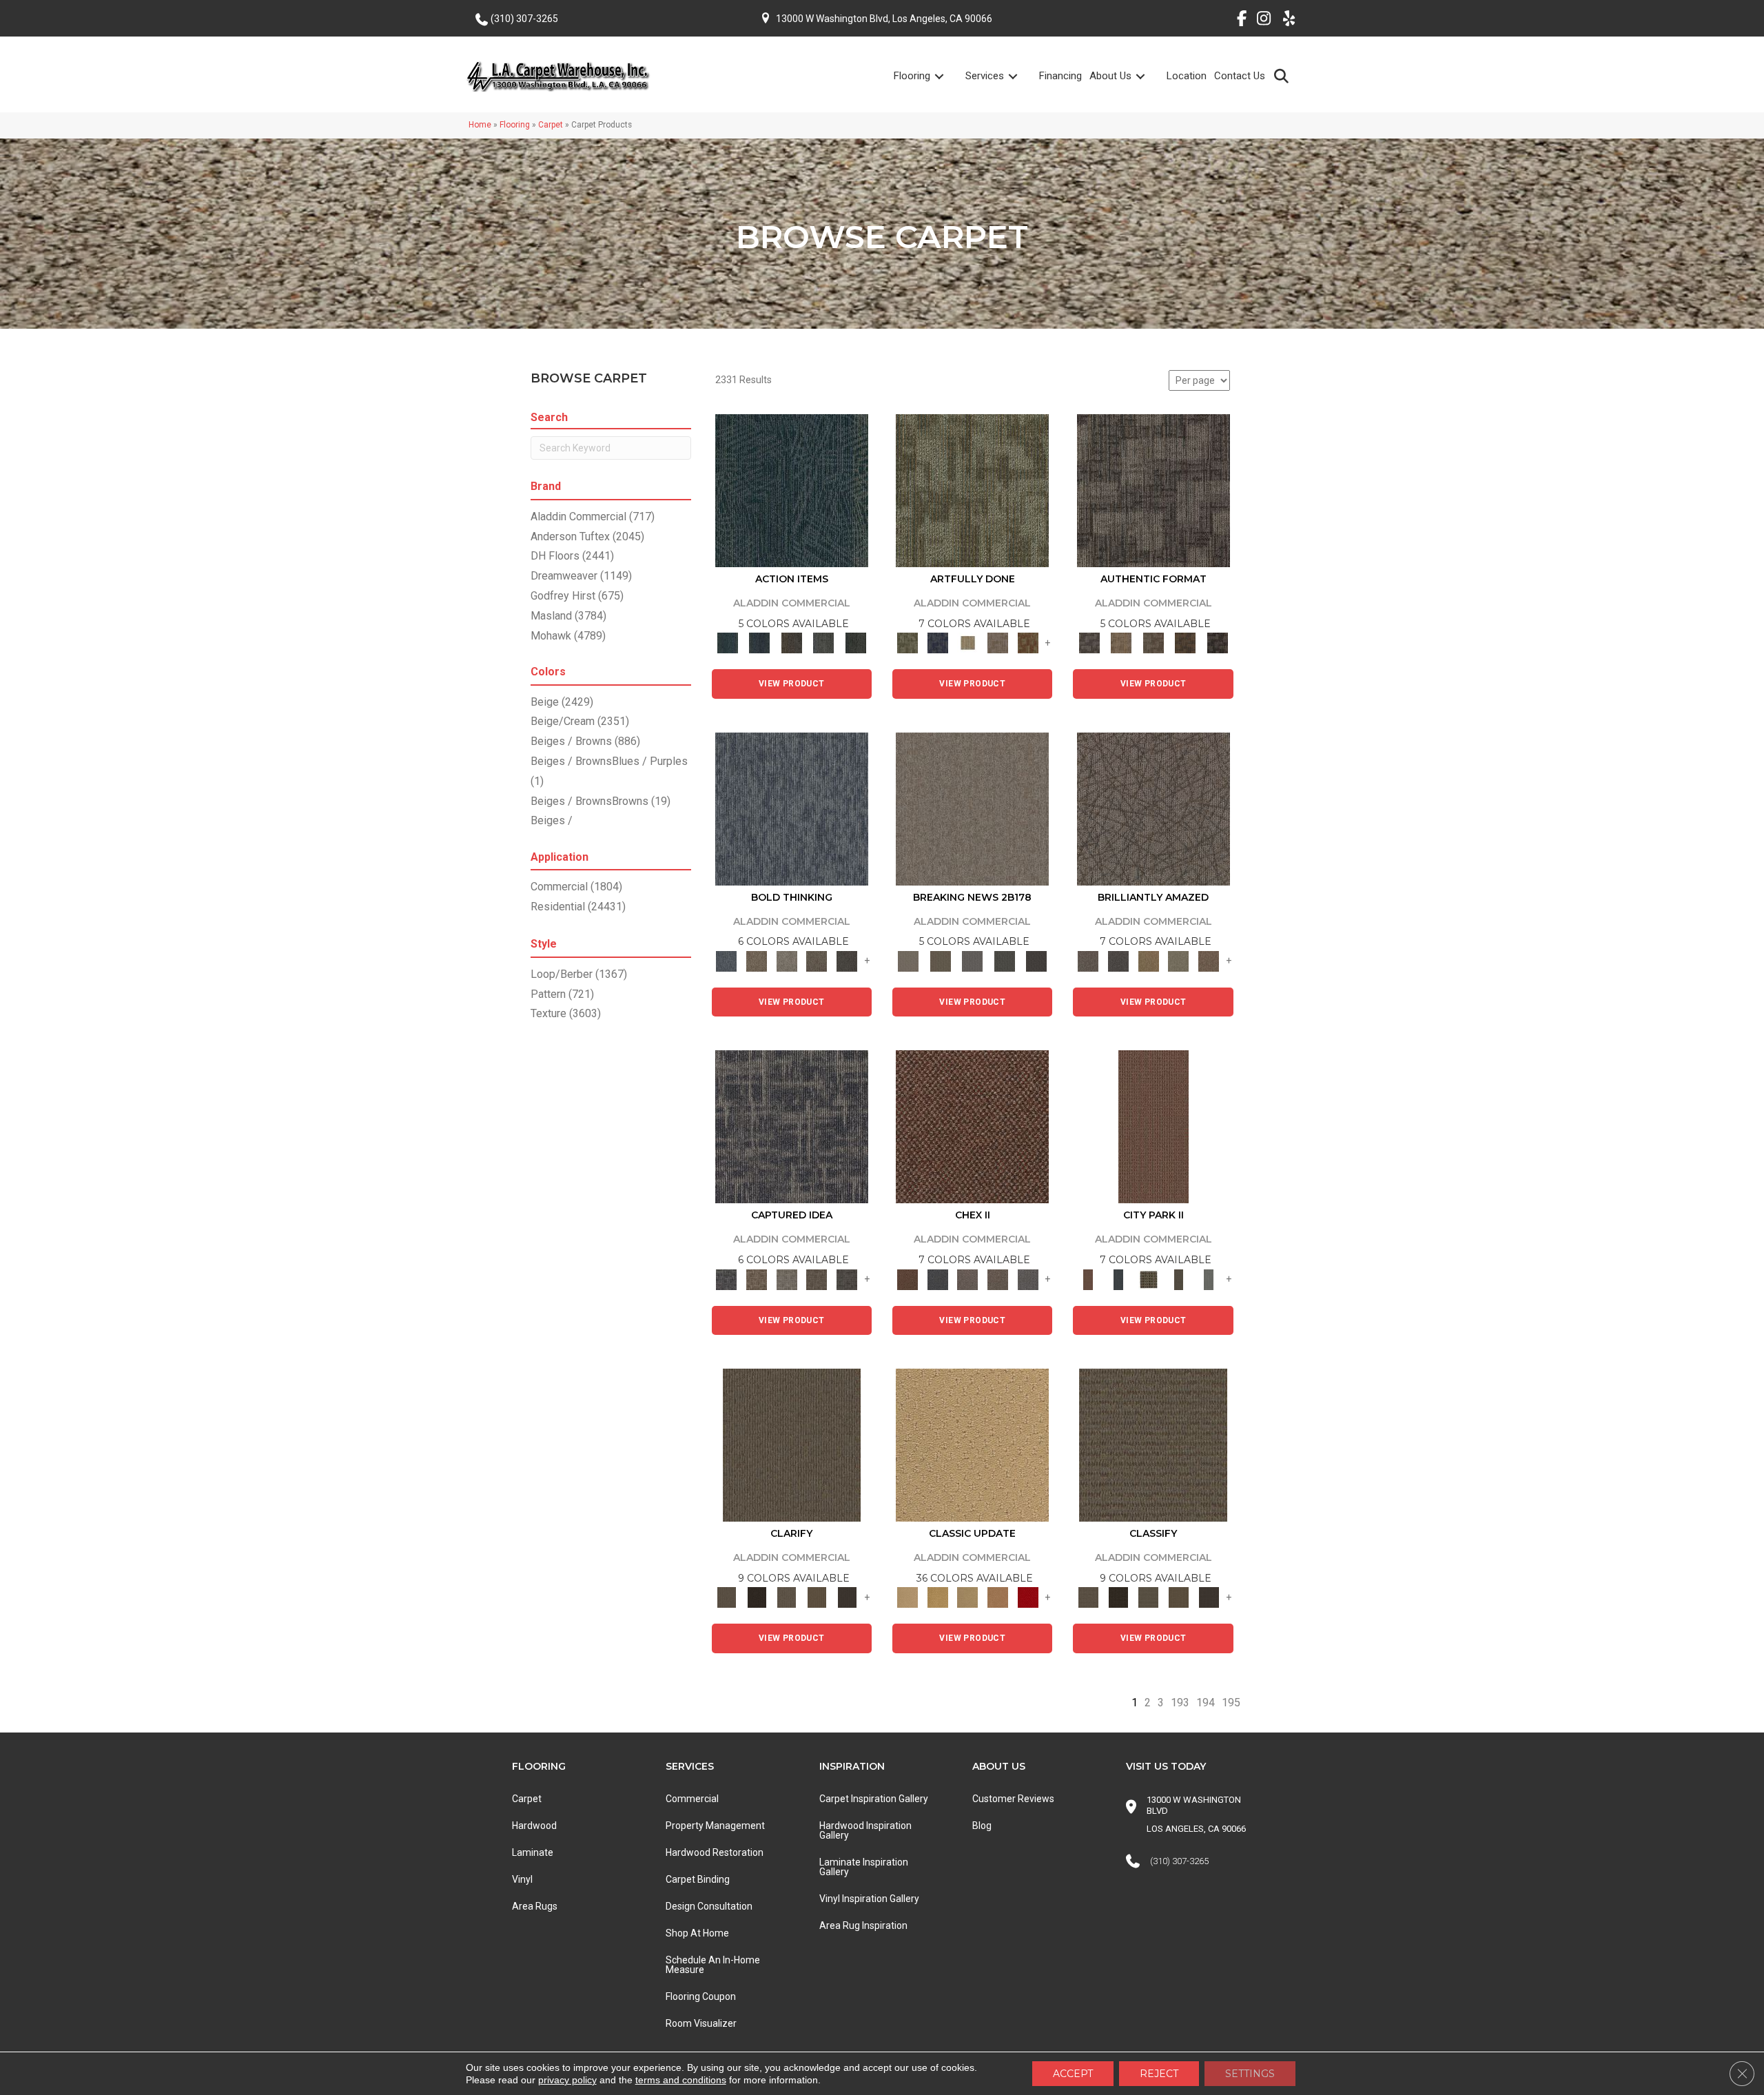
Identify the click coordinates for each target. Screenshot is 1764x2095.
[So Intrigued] (1153, 808)
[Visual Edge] (1153, 490)
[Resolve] (792, 1444)
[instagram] (1261, 21)
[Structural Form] (1217, 643)
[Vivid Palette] (1028, 643)
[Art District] (967, 1279)
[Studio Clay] (998, 1597)
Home (480, 125)
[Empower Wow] (1179, 960)
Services (985, 76)
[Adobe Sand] (972, 1444)
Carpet (551, 125)
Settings (1250, 2074)
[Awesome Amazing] (998, 643)
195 (1231, 1703)
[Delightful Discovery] (972, 490)
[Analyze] (757, 1597)
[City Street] (855, 643)
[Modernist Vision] (967, 643)
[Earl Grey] (824, 643)
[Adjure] (847, 1597)
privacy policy (567, 2080)
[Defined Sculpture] (1121, 643)
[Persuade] (817, 1597)
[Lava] (787, 960)
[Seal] (847, 960)
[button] (1284, 75)
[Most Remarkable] (938, 643)
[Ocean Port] (759, 643)
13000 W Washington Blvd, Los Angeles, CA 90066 (884, 19)
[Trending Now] (972, 808)
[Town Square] (1028, 1279)
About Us (1110, 76)
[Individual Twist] (1153, 643)
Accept (1073, 2074)
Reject (1159, 2074)
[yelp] (1285, 21)
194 (1206, 1703)
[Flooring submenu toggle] (947, 76)
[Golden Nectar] (938, 1597)
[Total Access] (1037, 960)
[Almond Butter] (967, 1597)
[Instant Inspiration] (1209, 960)
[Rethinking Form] (1186, 643)
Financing (1060, 76)
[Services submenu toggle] (1021, 76)
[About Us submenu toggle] (1149, 76)
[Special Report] (940, 960)
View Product (792, 684)
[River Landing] (938, 1279)
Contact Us (1240, 76)
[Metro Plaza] (998, 1279)
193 (1180, 1703)
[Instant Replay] (973, 960)
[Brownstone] (791, 643)
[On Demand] (1004, 960)
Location (1187, 76)
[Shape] (792, 808)
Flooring (912, 76)
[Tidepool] (792, 490)
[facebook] (1237, 21)
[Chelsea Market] (972, 1126)
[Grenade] (757, 960)
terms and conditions (681, 2080)
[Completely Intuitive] (1149, 960)
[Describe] (787, 1597)
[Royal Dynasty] (1028, 1597)
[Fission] (817, 960)
